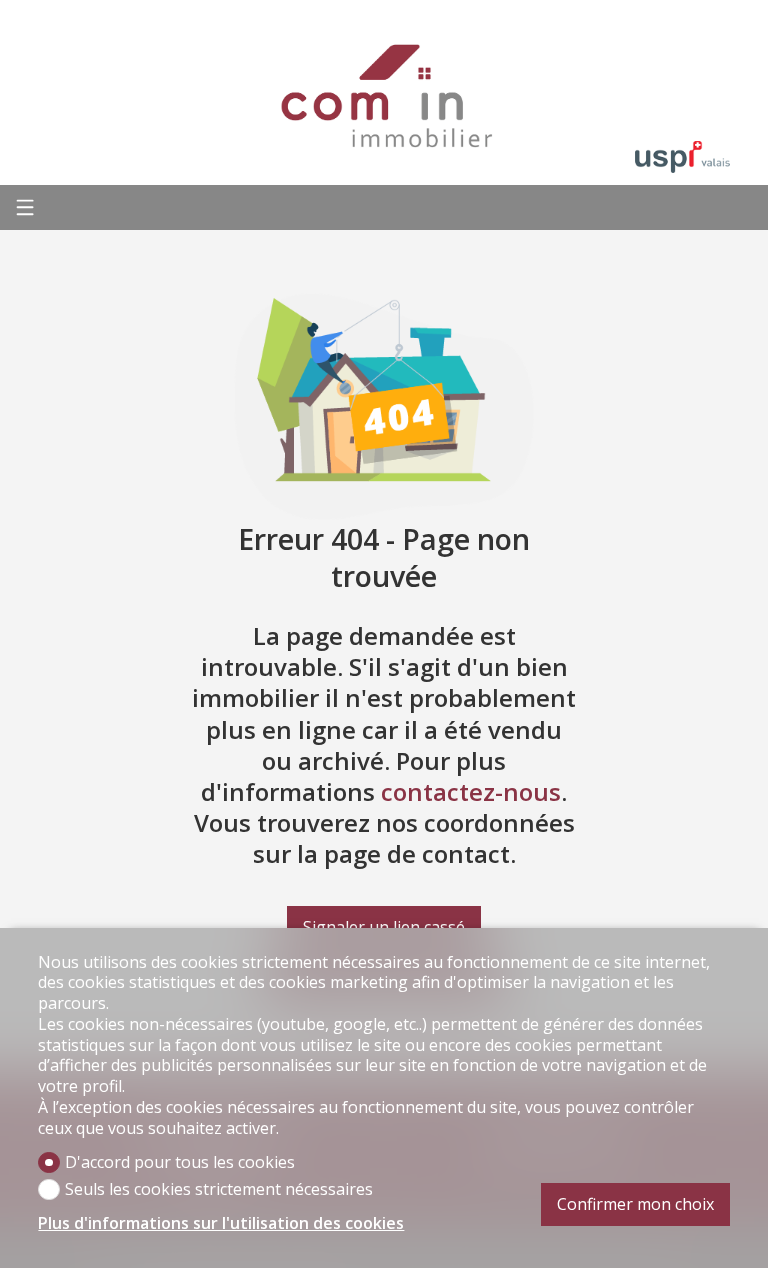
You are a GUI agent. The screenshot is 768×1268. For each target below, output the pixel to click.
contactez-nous (471, 791)
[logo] (383, 95)
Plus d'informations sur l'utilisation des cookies (221, 1223)
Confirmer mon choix (635, 1204)
